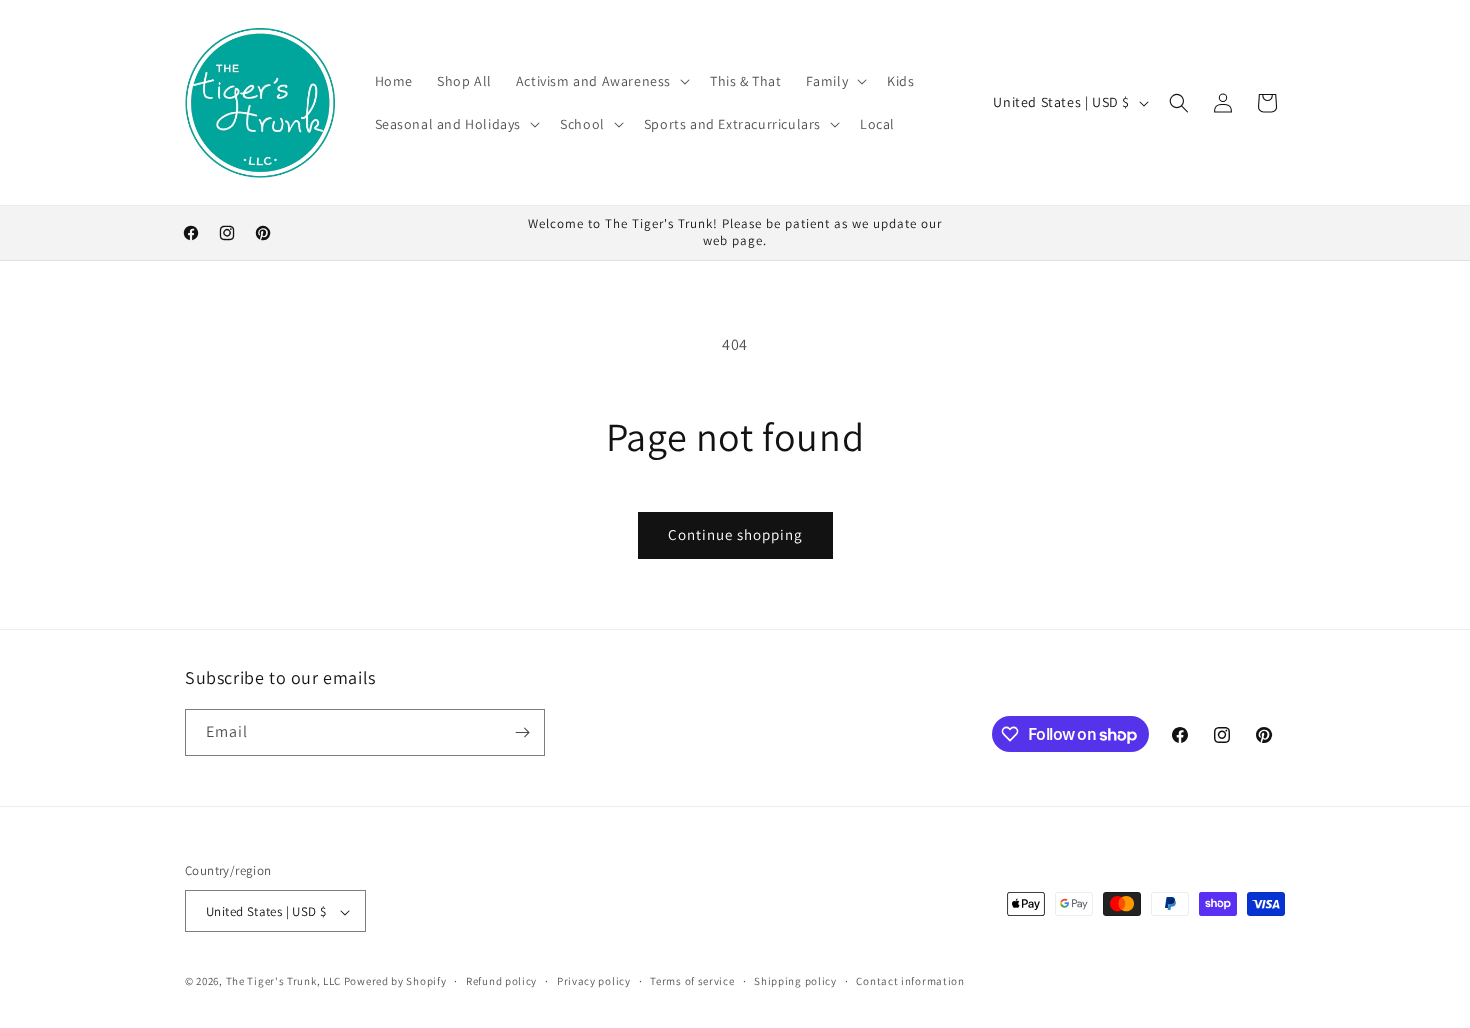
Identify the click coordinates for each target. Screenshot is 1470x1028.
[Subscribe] (522, 732)
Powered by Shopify (395, 982)
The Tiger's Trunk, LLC (283, 982)
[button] (601, 81)
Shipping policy (795, 981)
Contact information (910, 981)
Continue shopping (735, 534)
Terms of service (692, 981)
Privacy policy (594, 981)
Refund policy (501, 981)
